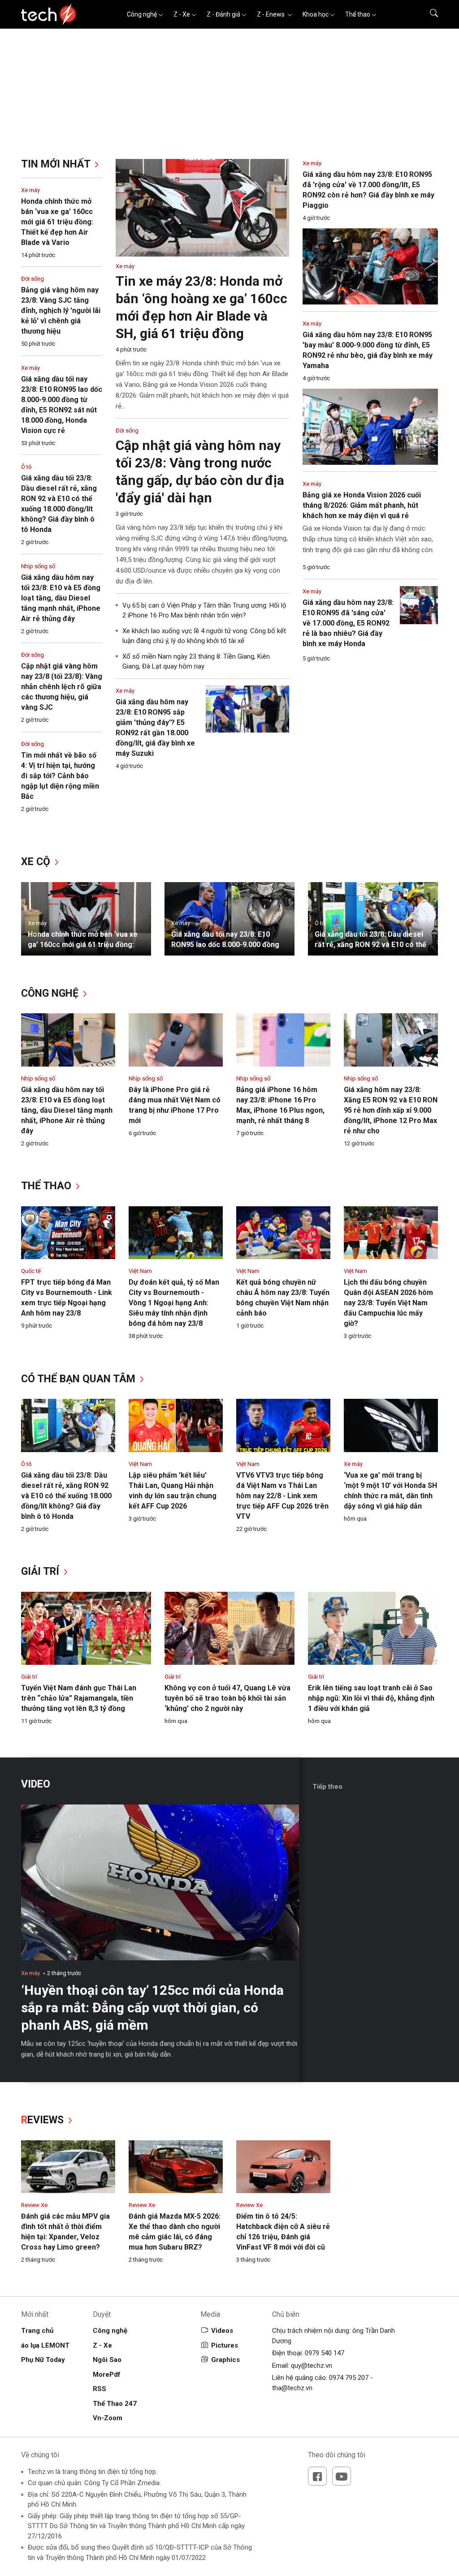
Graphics (225, 2360)
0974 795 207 (349, 2378)
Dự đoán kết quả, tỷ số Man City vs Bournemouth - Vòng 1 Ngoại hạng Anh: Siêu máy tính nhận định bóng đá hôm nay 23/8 (174, 1303)
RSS (100, 2389)
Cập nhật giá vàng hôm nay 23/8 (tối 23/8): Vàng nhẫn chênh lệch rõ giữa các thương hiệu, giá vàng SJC (62, 687)
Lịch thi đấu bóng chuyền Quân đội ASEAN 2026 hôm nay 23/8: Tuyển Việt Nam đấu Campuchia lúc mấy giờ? (388, 1303)
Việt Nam (140, 1271)
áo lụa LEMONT (45, 2345)
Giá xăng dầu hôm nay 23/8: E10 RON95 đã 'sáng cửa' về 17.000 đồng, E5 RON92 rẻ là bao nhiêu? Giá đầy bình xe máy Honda (348, 623)
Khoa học (316, 14)
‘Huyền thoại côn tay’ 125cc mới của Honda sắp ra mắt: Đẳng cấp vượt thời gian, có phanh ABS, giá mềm (152, 2008)
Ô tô (26, 467)
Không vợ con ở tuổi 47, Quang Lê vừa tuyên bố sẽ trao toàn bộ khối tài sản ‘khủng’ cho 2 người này (227, 1698)
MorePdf (107, 2375)
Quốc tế (31, 1271)
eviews (44, 2120)
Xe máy (30, 190)
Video (36, 1784)
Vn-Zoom (108, 2418)
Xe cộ (37, 862)
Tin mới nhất (57, 164)
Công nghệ (142, 14)
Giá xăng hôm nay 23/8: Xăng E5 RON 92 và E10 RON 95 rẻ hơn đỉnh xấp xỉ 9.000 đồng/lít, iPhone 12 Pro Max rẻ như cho (391, 1110)
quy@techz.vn (312, 2366)
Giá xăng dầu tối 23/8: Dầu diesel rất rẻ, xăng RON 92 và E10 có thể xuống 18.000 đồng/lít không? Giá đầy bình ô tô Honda (66, 1496)
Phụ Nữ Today (43, 2360)
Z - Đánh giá (223, 14)
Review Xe (34, 2205)
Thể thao (358, 14)
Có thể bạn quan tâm (80, 1379)
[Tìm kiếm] (428, 14)
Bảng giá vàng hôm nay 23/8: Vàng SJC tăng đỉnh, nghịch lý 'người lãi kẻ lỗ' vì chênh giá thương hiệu (61, 311)
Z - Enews (271, 14)
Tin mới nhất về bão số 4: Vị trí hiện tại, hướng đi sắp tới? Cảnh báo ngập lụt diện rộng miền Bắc (60, 776)
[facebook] (317, 2476)
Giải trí (41, 1571)
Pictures (225, 2345)
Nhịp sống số (38, 566)
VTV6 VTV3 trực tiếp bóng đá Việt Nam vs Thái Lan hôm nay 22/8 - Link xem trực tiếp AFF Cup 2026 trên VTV (282, 1496)
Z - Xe (182, 14)
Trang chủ (37, 2331)
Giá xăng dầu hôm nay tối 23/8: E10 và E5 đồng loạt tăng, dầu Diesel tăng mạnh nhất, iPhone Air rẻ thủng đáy (61, 598)
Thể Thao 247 (115, 2404)
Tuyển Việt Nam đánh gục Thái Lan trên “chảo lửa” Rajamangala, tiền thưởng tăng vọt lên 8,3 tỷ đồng (79, 1698)
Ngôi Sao (107, 2360)
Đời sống (32, 279)
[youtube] (342, 2476)
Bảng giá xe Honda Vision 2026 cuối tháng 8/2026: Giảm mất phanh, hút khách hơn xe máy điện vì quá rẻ (362, 505)
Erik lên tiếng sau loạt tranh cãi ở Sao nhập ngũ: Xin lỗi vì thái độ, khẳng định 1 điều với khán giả (371, 1698)
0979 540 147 (325, 2353)
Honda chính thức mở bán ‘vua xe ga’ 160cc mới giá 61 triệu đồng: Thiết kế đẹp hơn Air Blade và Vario (57, 222)
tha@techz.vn (292, 2388)
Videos (222, 2331)
